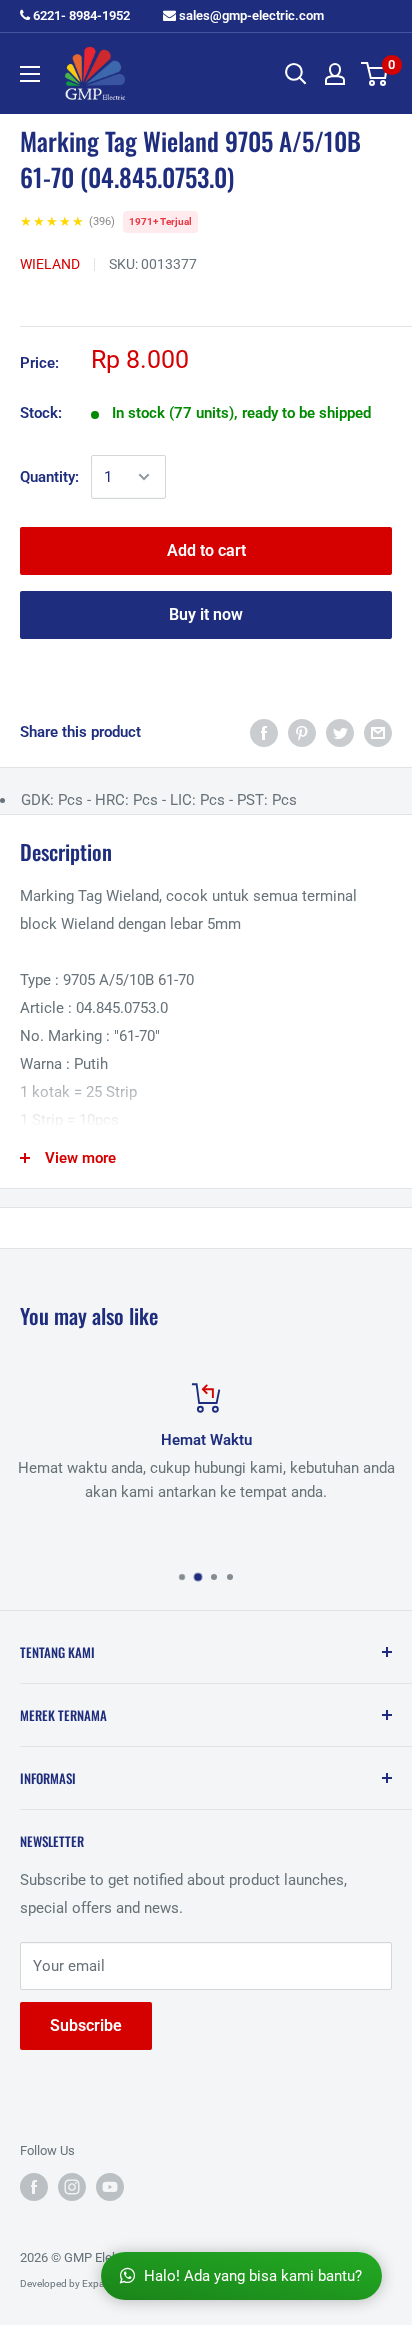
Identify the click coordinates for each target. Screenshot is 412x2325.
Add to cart (206, 550)
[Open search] (296, 74)
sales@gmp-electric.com (250, 15)
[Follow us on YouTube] (110, 2187)
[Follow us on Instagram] (72, 2187)
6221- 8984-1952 (80, 15)
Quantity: (49, 477)
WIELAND (50, 264)
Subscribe (86, 2025)
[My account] (335, 74)
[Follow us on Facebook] (34, 2187)
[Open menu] (30, 74)
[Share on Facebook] (264, 732)
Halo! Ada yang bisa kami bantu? (253, 2276)
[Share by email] (378, 732)
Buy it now (206, 614)
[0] (375, 74)
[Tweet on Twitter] (340, 732)
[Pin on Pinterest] (302, 732)
